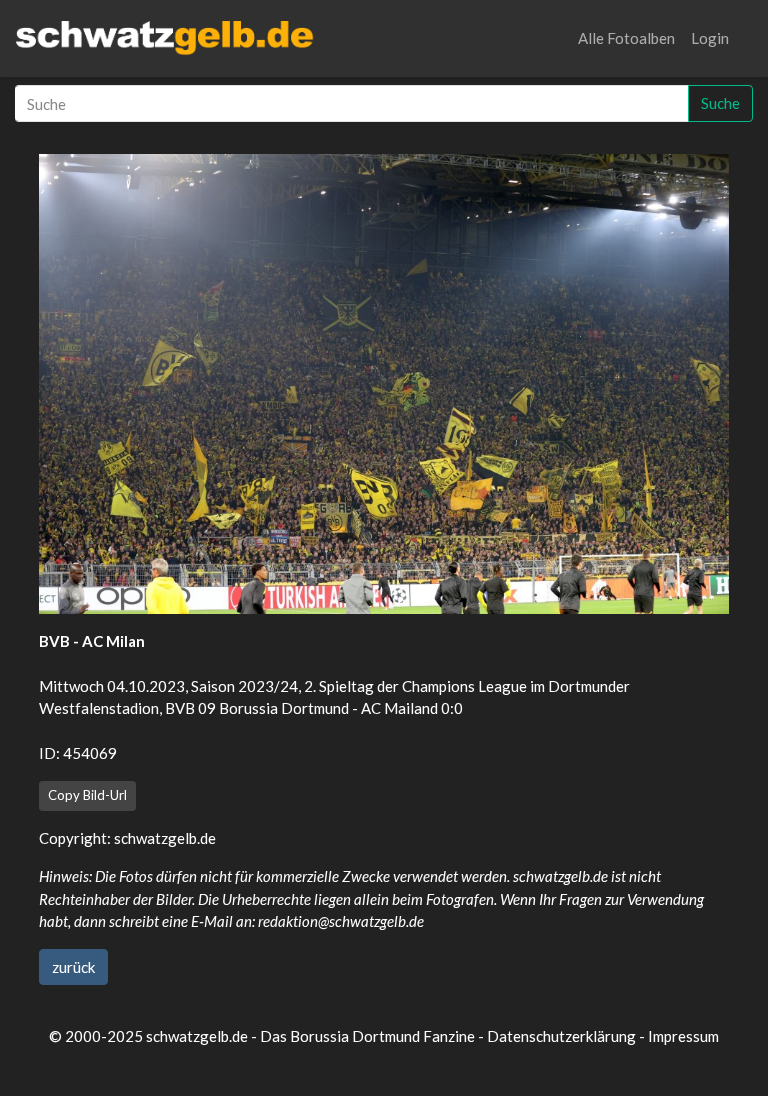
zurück (73, 967)
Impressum (683, 1036)
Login (710, 38)
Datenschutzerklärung (561, 1036)
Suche (720, 103)
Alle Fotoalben (626, 38)
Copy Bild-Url (87, 795)
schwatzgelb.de (165, 838)
